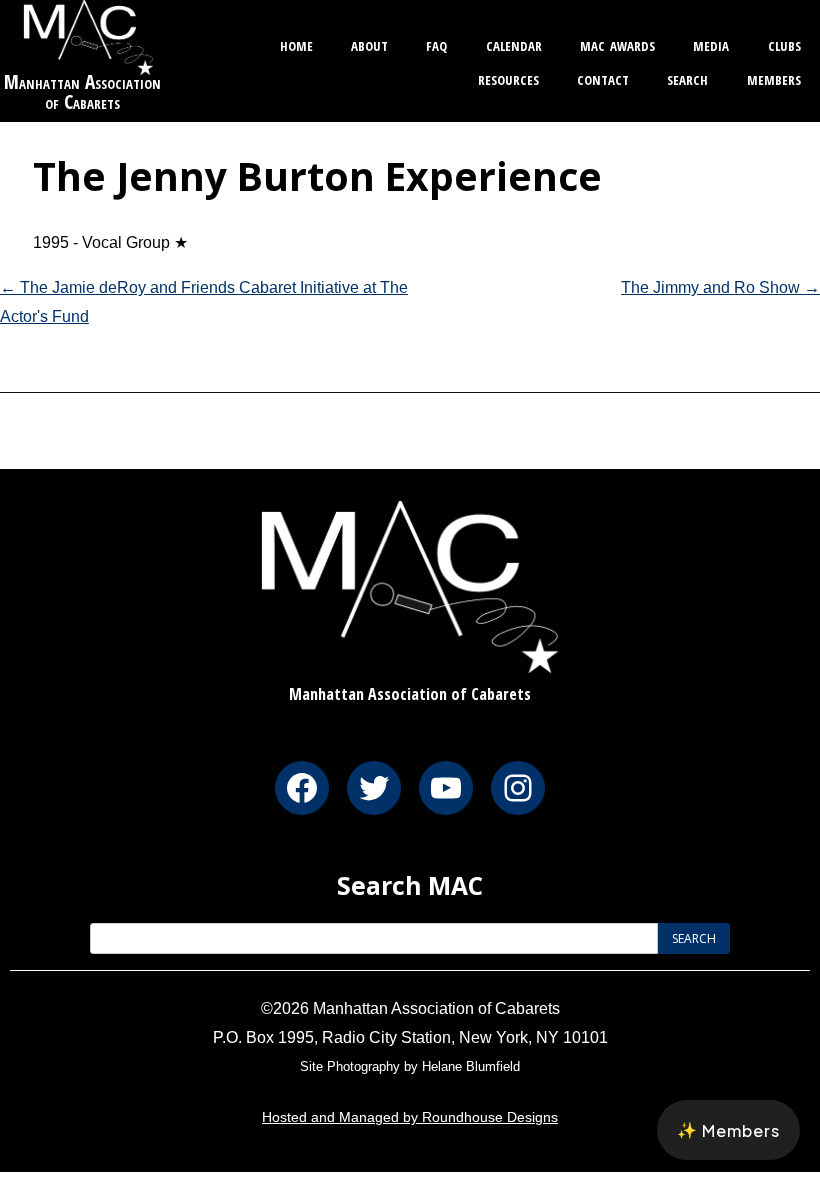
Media (711, 43)
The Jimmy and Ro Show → (720, 287)
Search (687, 77)
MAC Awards (617, 43)
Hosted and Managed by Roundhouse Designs (410, 1117)
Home (296, 43)
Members (774, 77)
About (369, 43)
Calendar (514, 43)
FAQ (436, 43)
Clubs (784, 43)
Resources (508, 77)
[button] (728, 1130)
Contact (603, 77)
